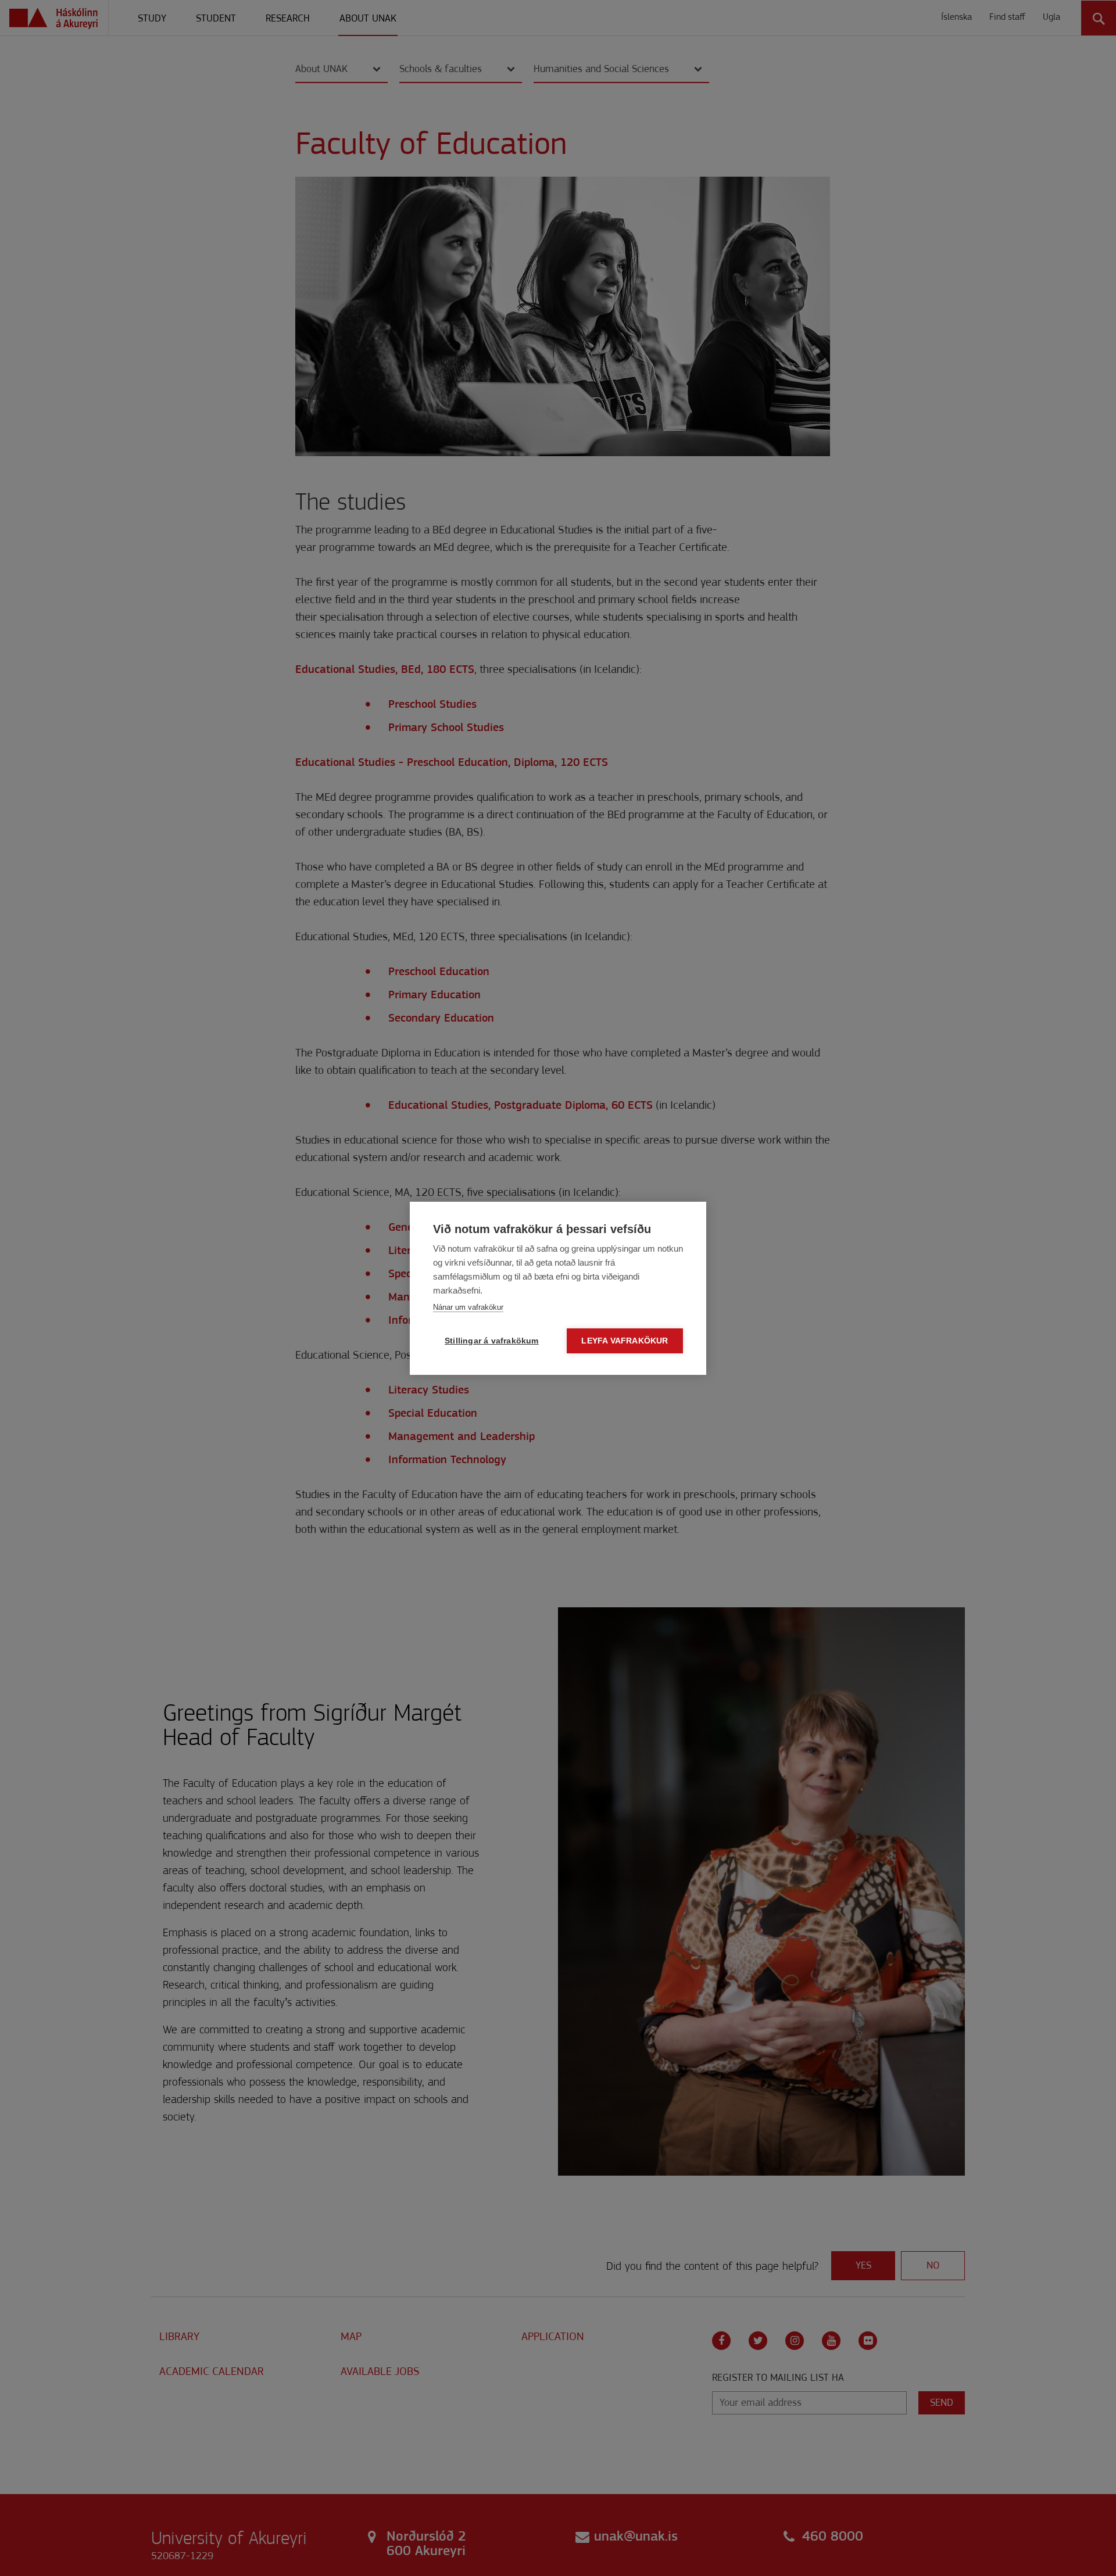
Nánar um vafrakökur (468, 1307)
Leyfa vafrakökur (625, 1341)
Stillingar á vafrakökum (492, 1341)
